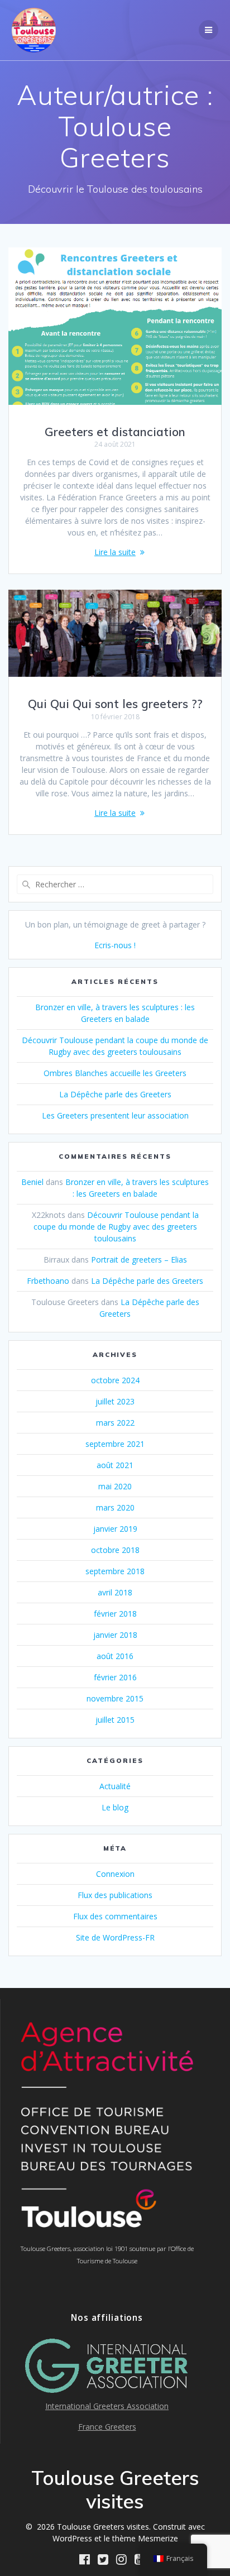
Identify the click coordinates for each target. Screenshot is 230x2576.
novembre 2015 (115, 1698)
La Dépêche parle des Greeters (115, 1094)
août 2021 (115, 1465)
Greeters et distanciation (115, 432)
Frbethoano (48, 1281)
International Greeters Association (107, 2406)
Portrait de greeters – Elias (139, 1260)
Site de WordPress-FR (115, 1937)
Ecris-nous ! (115, 945)
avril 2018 (115, 1592)
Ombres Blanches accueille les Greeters (115, 1073)
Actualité (115, 1786)
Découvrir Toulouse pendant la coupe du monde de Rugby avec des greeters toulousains (116, 1227)
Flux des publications (115, 1895)
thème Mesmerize (145, 2538)
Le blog (115, 1807)
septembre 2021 (115, 1444)
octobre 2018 (115, 1550)
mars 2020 (115, 1507)
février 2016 (115, 1677)
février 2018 (115, 1614)
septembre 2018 (115, 1571)
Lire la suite (115, 552)
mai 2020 (115, 1486)
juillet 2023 (115, 1401)
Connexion (115, 1874)
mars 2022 (115, 1423)
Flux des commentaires (115, 1916)
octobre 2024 (115, 1380)
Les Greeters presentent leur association (115, 1115)
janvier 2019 (115, 1529)
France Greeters (107, 2427)
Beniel (32, 1182)
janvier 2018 (115, 1635)
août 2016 (115, 1656)
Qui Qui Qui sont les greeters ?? (115, 704)
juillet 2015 (115, 1720)
